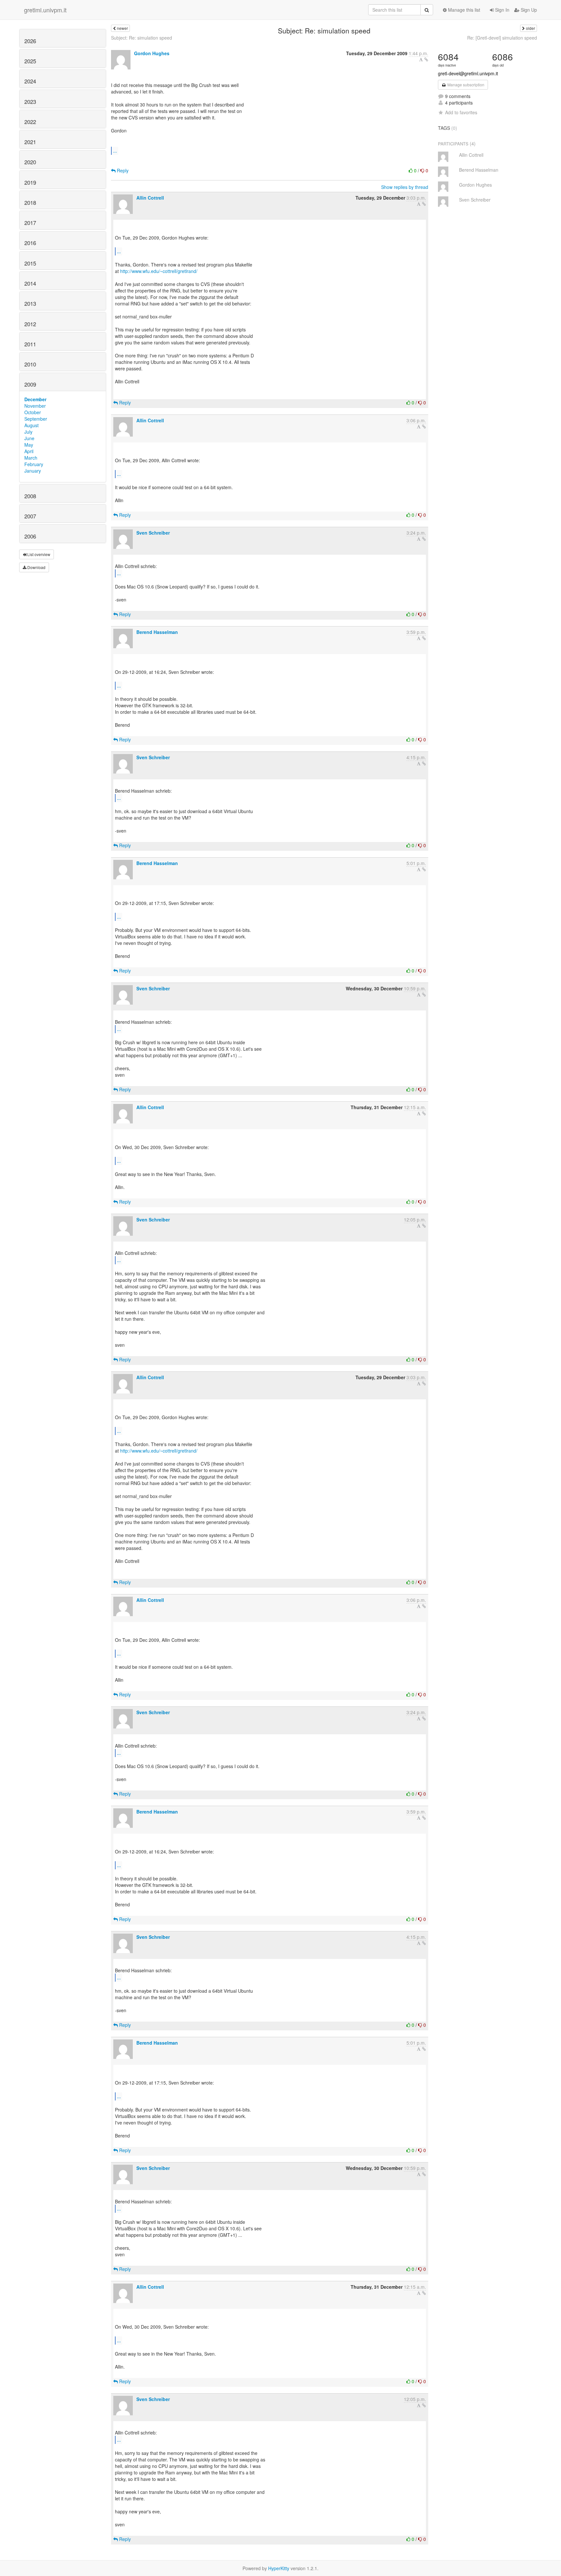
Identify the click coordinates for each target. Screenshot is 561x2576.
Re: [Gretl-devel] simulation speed (502, 38)
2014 (30, 283)
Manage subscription (465, 85)
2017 (30, 223)
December (35, 399)
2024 (30, 81)
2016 (30, 243)
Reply (122, 170)
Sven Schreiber (153, 533)
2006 (30, 536)
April (29, 451)
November (35, 406)
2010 (30, 364)
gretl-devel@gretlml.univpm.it (468, 73)
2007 (30, 516)
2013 (30, 303)
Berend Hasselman (157, 632)
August (31, 425)
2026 (30, 41)
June (29, 438)
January (33, 471)
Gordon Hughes (152, 53)
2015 (30, 263)
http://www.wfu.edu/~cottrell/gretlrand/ (159, 271)
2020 (30, 162)
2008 (30, 496)
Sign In (502, 10)
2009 (30, 384)
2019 (30, 182)
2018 (30, 203)
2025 (30, 61)
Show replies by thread (405, 187)
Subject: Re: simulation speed (142, 38)
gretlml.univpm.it (45, 10)
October (33, 412)
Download (36, 567)
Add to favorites (461, 112)
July (28, 432)
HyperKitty (279, 2568)
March (31, 458)
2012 (30, 324)
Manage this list (463, 10)
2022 (30, 122)
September (36, 419)
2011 (30, 344)
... (115, 150)
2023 (30, 102)
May (29, 445)
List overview (38, 554)
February (34, 464)
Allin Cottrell (150, 198)
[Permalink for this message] (426, 59)
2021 (30, 142)
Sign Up (528, 10)
